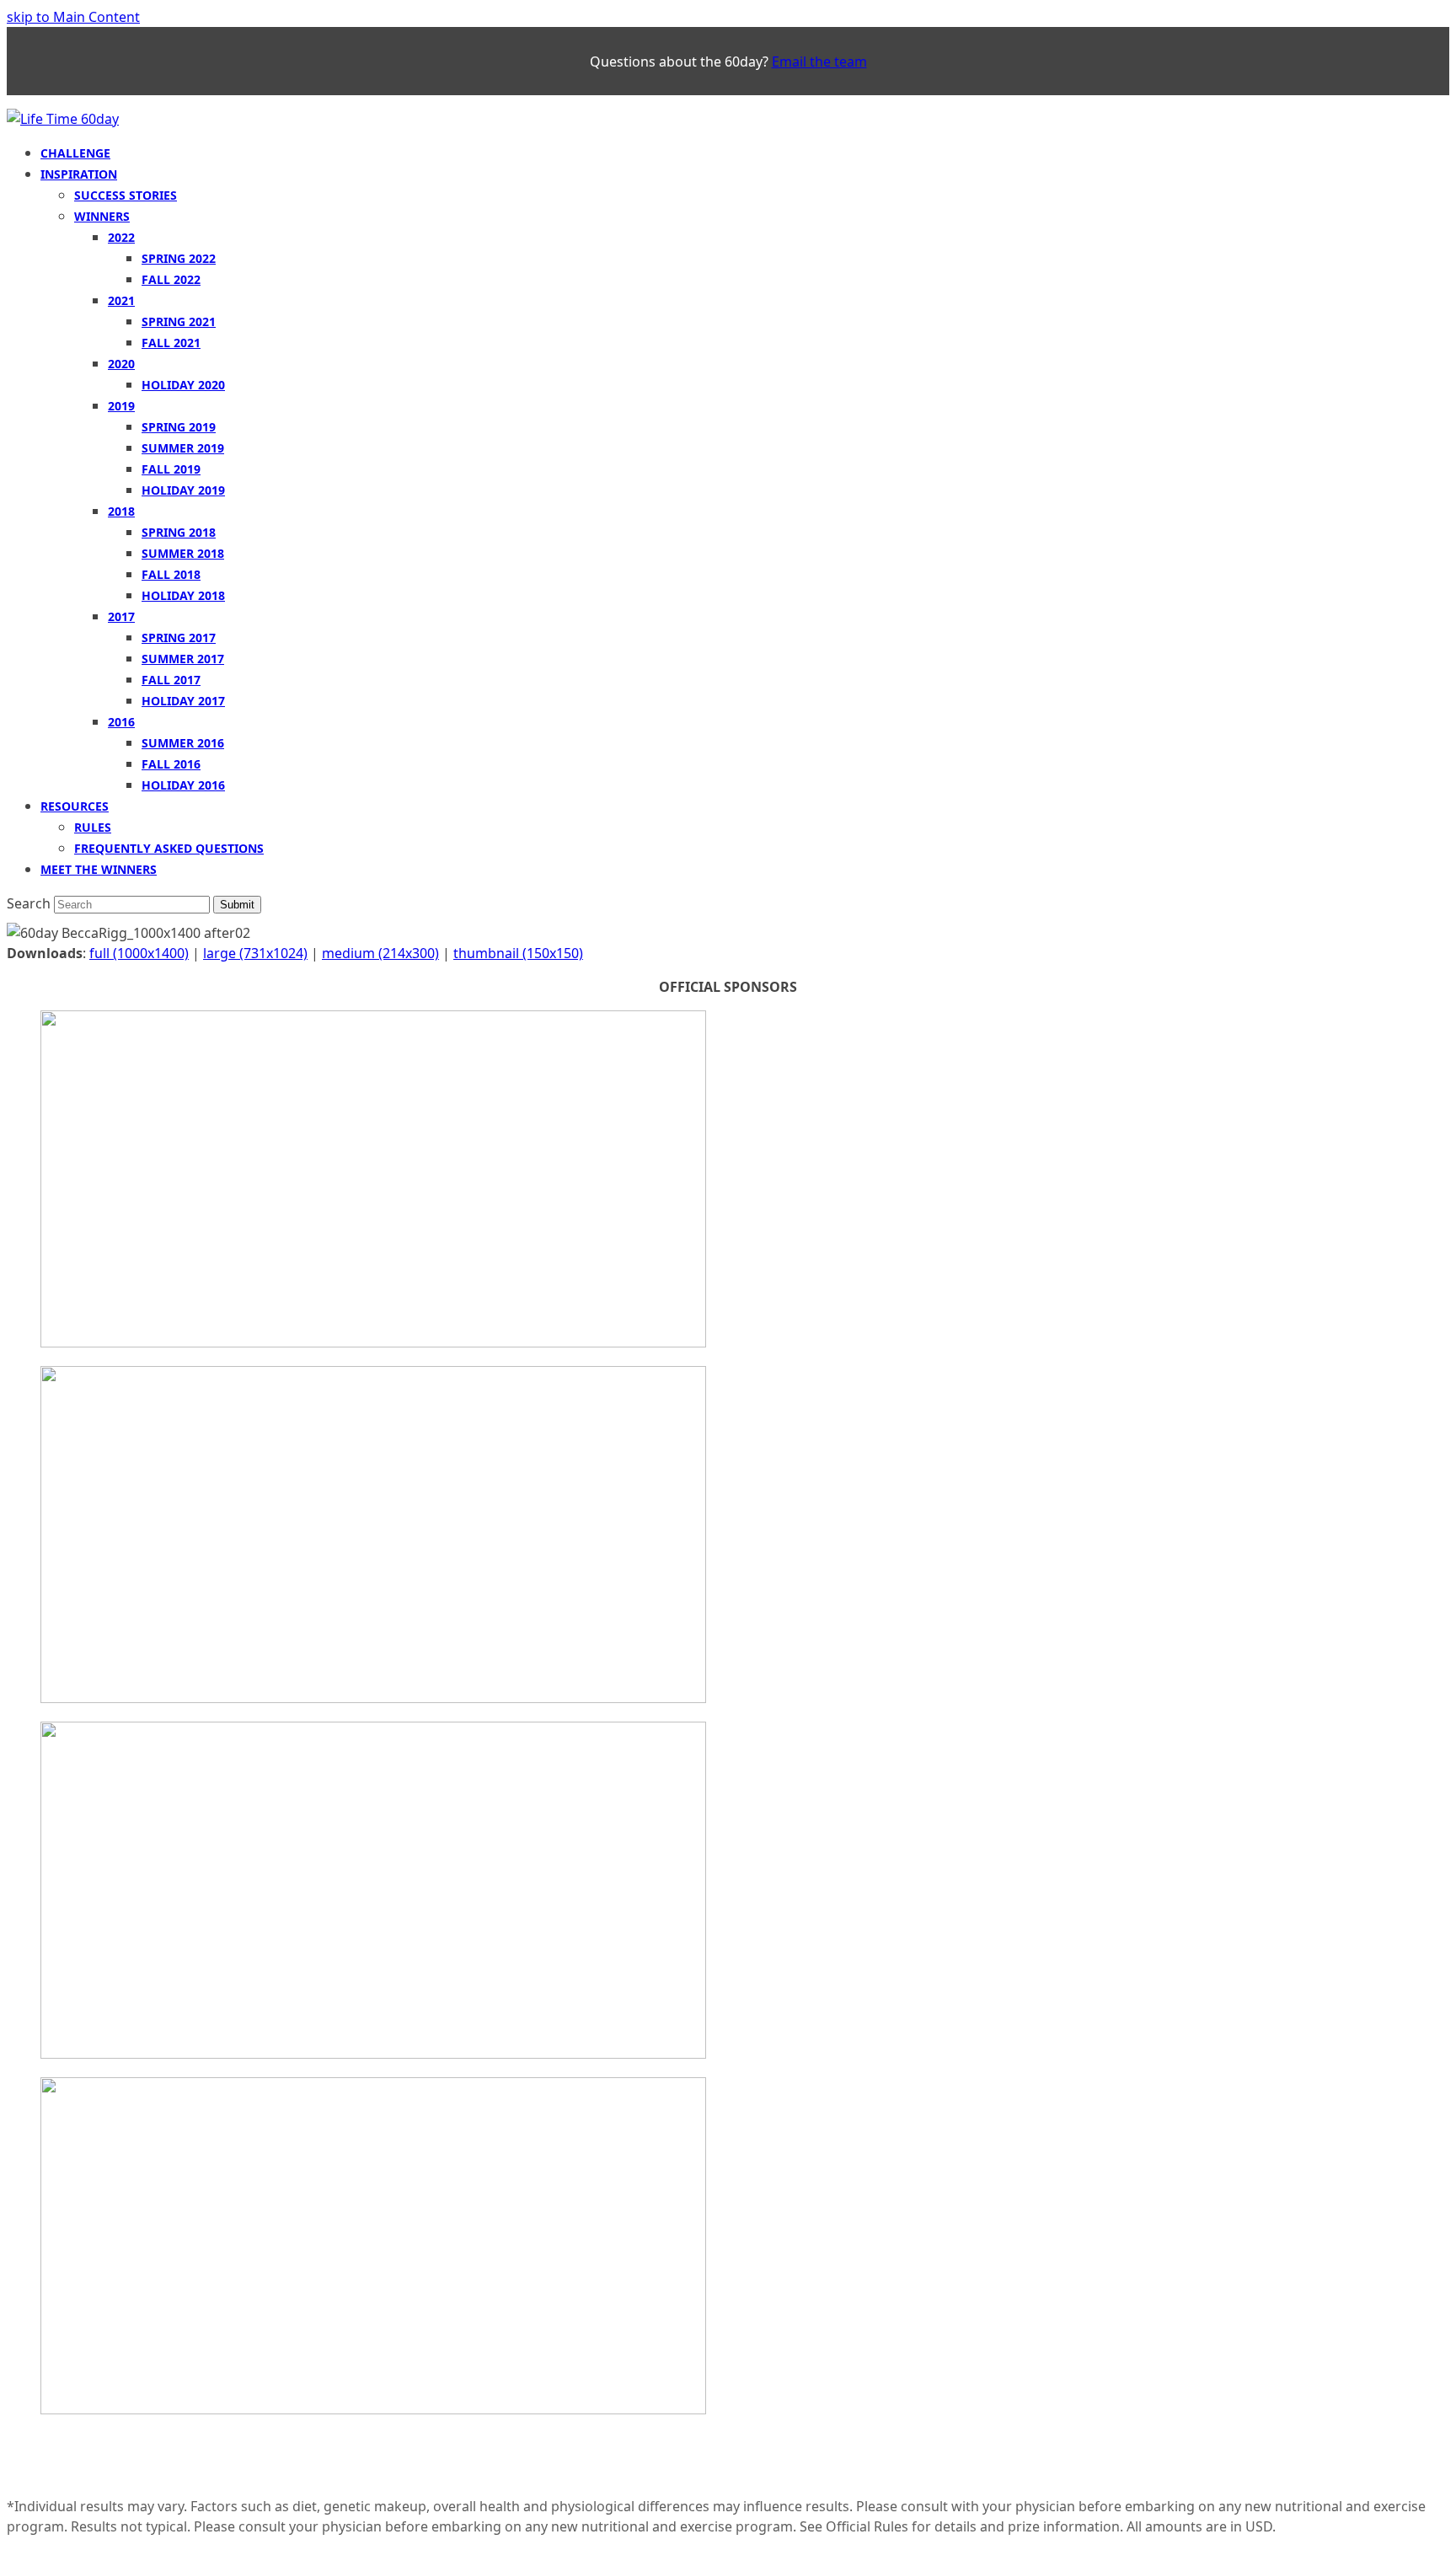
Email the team (819, 62)
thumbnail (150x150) (518, 953)
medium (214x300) (380, 953)
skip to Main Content (73, 17)
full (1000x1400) (139, 953)
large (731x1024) (255, 953)
